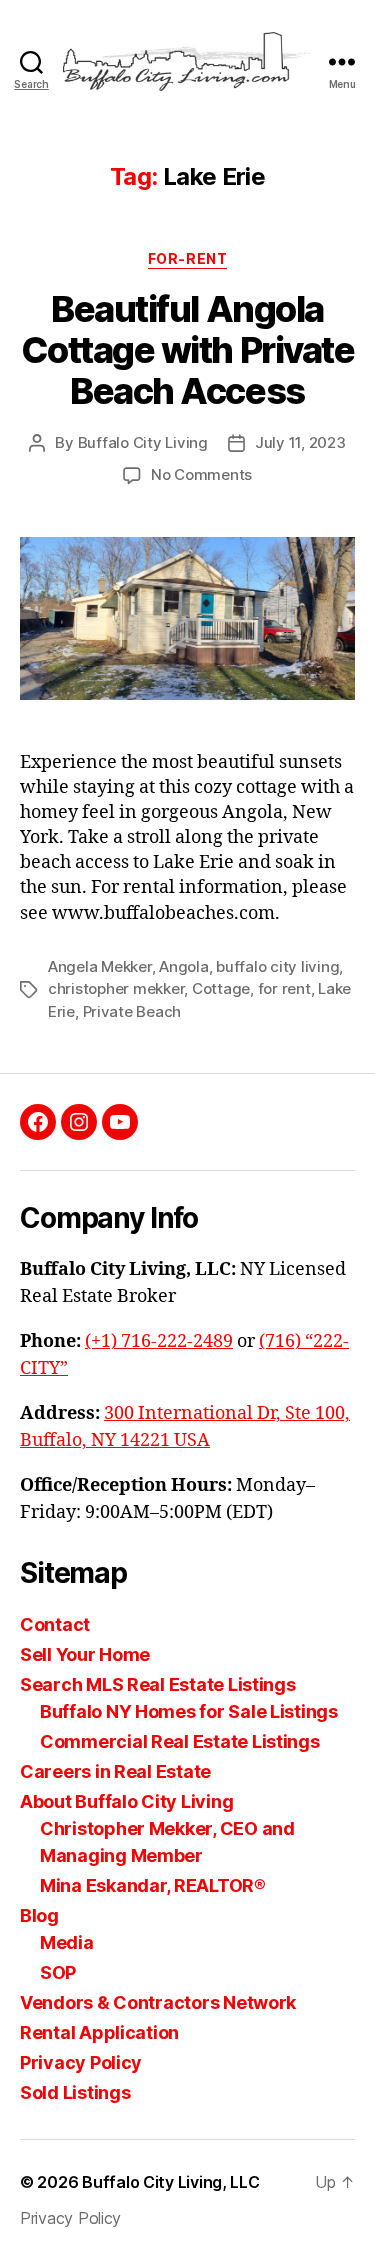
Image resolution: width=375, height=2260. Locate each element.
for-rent (187, 258)
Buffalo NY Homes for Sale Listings (189, 1711)
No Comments (201, 474)
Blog (39, 1915)
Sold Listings (75, 2092)
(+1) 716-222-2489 (159, 1341)
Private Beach (132, 1011)
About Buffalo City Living (126, 1801)
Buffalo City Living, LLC (171, 2182)
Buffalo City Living (143, 442)
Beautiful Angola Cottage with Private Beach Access (187, 350)
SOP (58, 1972)
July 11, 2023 (300, 442)
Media (67, 1942)
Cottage (221, 988)
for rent (284, 988)
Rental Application (99, 2032)
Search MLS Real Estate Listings (158, 1684)
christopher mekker (116, 988)
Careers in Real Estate (115, 1771)
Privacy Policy (81, 2062)
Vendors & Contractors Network (158, 2002)
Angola (183, 966)
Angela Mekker (100, 966)
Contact (55, 1624)
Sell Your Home (85, 1654)
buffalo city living (277, 966)
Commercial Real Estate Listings (180, 1741)
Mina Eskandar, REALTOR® (153, 1885)
